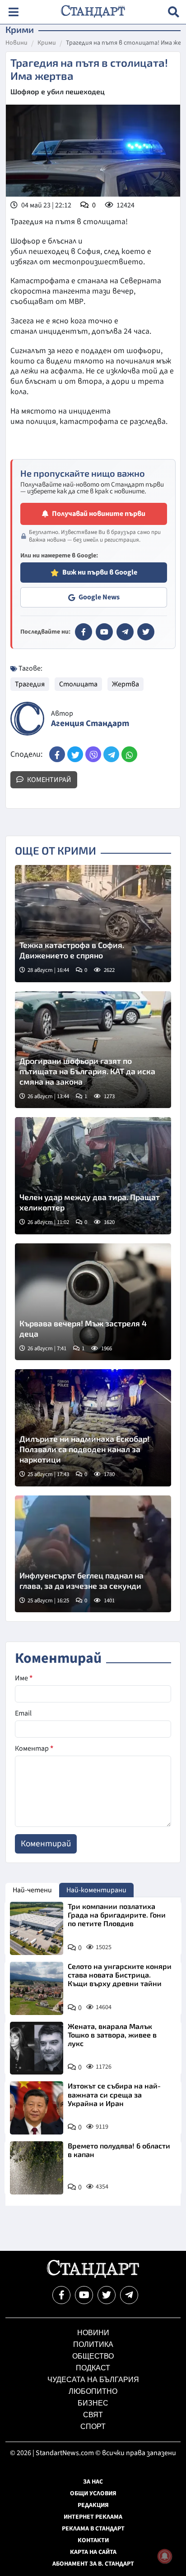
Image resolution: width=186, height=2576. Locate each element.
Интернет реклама (93, 2517)
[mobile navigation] (13, 12)
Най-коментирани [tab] (96, 1890)
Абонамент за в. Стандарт (93, 2564)
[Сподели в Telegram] (111, 754)
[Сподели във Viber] (93, 754)
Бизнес (93, 2403)
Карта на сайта (93, 2552)
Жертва (126, 684)
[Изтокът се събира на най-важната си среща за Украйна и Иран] (37, 2108)
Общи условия (93, 2493)
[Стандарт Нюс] (93, 2276)
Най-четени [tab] (32, 1890)
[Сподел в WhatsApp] (129, 754)
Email (23, 1713)
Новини (16, 43)
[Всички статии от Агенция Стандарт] (27, 719)
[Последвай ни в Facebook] (61, 2295)
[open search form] (174, 12)
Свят (93, 2415)
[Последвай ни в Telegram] (129, 2295)
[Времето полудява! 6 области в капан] (37, 2168)
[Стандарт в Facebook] (84, 632)
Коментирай (49, 780)
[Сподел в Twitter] (75, 754)
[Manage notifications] (165, 2556)
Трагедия (30, 684)
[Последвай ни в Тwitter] (107, 2295)
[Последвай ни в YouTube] (84, 2295)
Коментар (34, 1748)
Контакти (93, 2540)
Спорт (93, 2426)
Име (24, 1678)
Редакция (93, 2505)
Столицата (78, 684)
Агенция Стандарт (90, 724)
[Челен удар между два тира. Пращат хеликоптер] (93, 1176)
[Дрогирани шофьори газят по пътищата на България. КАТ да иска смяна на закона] (93, 1050)
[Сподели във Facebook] (57, 754)
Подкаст (93, 2368)
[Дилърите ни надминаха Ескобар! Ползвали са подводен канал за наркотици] (93, 1428)
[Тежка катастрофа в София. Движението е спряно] (93, 924)
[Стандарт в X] (146, 632)
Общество (93, 2356)
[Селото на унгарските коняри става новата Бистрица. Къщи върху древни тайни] (37, 1988)
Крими (47, 43)
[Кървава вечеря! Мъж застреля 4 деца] (93, 1302)
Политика (93, 2344)
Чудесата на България (93, 2380)
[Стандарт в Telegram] (125, 632)
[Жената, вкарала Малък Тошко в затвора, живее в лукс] (37, 2048)
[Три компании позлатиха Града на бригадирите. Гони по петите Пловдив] (37, 1928)
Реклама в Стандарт (93, 2529)
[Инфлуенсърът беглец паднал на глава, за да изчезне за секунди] (93, 1554)
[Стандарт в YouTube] (104, 632)
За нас (93, 2482)
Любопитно (93, 2391)
